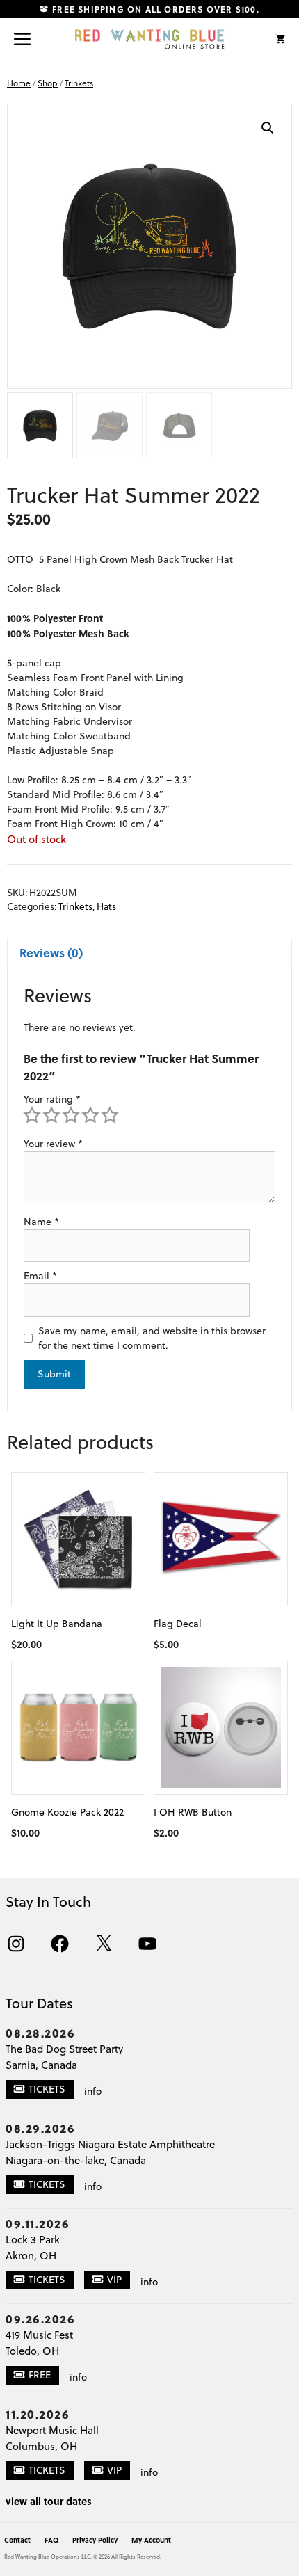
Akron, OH (31, 2256)
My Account (151, 2540)
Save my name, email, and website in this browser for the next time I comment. (152, 1338)
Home (19, 83)
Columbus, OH (41, 2446)
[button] (268, 128)
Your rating (52, 1099)
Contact (17, 2540)
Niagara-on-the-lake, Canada (76, 2160)
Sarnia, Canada (41, 2065)
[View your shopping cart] (280, 39)
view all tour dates (49, 2501)
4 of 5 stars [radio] (90, 1115)
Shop (48, 83)
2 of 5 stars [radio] (51, 1115)
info (93, 2091)
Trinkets (79, 83)
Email (40, 1276)
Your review (53, 1144)
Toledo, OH (32, 2351)
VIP (114, 2280)
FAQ (51, 2540)
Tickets (47, 2089)
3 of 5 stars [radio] (71, 1115)
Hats (106, 906)
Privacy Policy (95, 2540)
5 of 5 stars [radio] (110, 1115)
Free (40, 2375)
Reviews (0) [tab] (51, 952)
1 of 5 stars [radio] (32, 1115)
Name (41, 1222)
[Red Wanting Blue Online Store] (150, 39)
